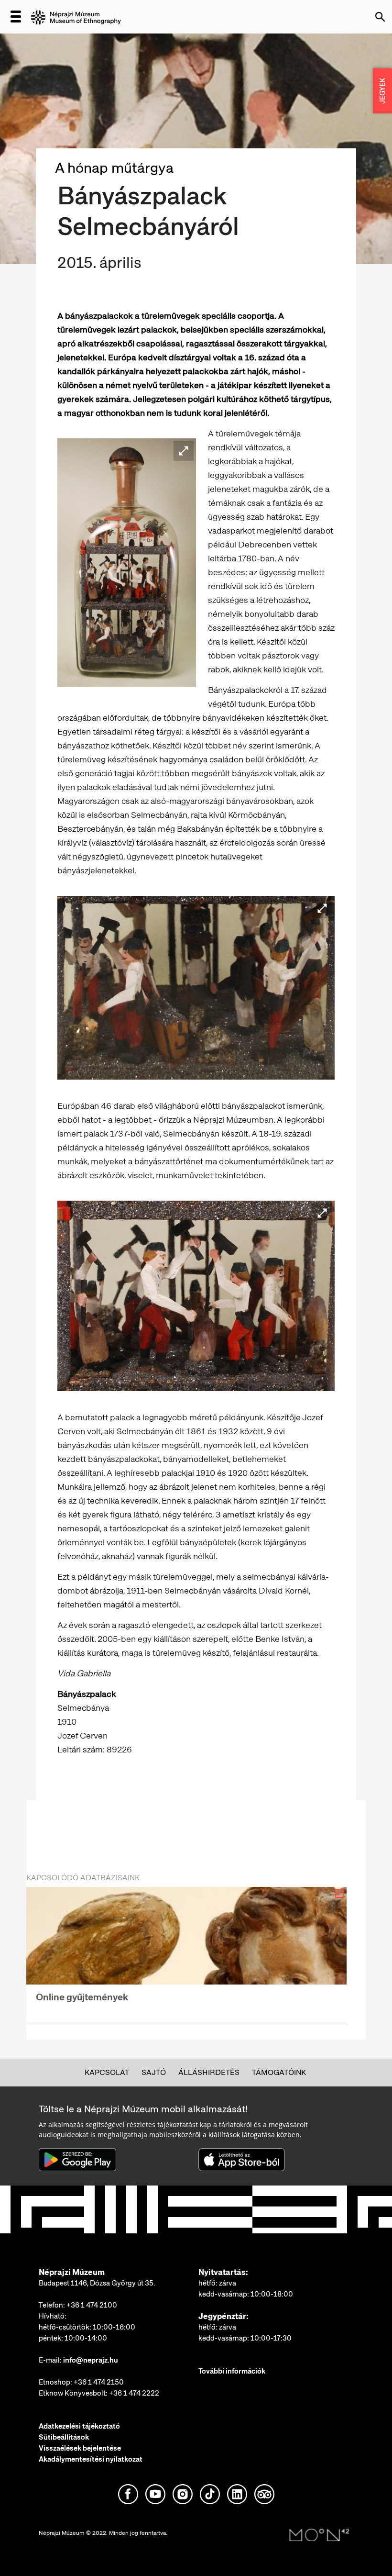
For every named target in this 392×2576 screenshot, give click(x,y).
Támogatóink (279, 2072)
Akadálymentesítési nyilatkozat (91, 2459)
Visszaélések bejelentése (80, 2448)
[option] (186, 1948)
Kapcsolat (107, 2072)
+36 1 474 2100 (92, 2305)
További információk (232, 2371)
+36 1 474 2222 (134, 2393)
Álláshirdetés (209, 2072)
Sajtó (154, 2072)
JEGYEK (382, 91)
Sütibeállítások (64, 2437)
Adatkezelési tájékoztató (79, 2426)
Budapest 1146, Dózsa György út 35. (97, 2283)
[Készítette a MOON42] (319, 2535)
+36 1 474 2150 (99, 2382)
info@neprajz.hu (91, 2360)
